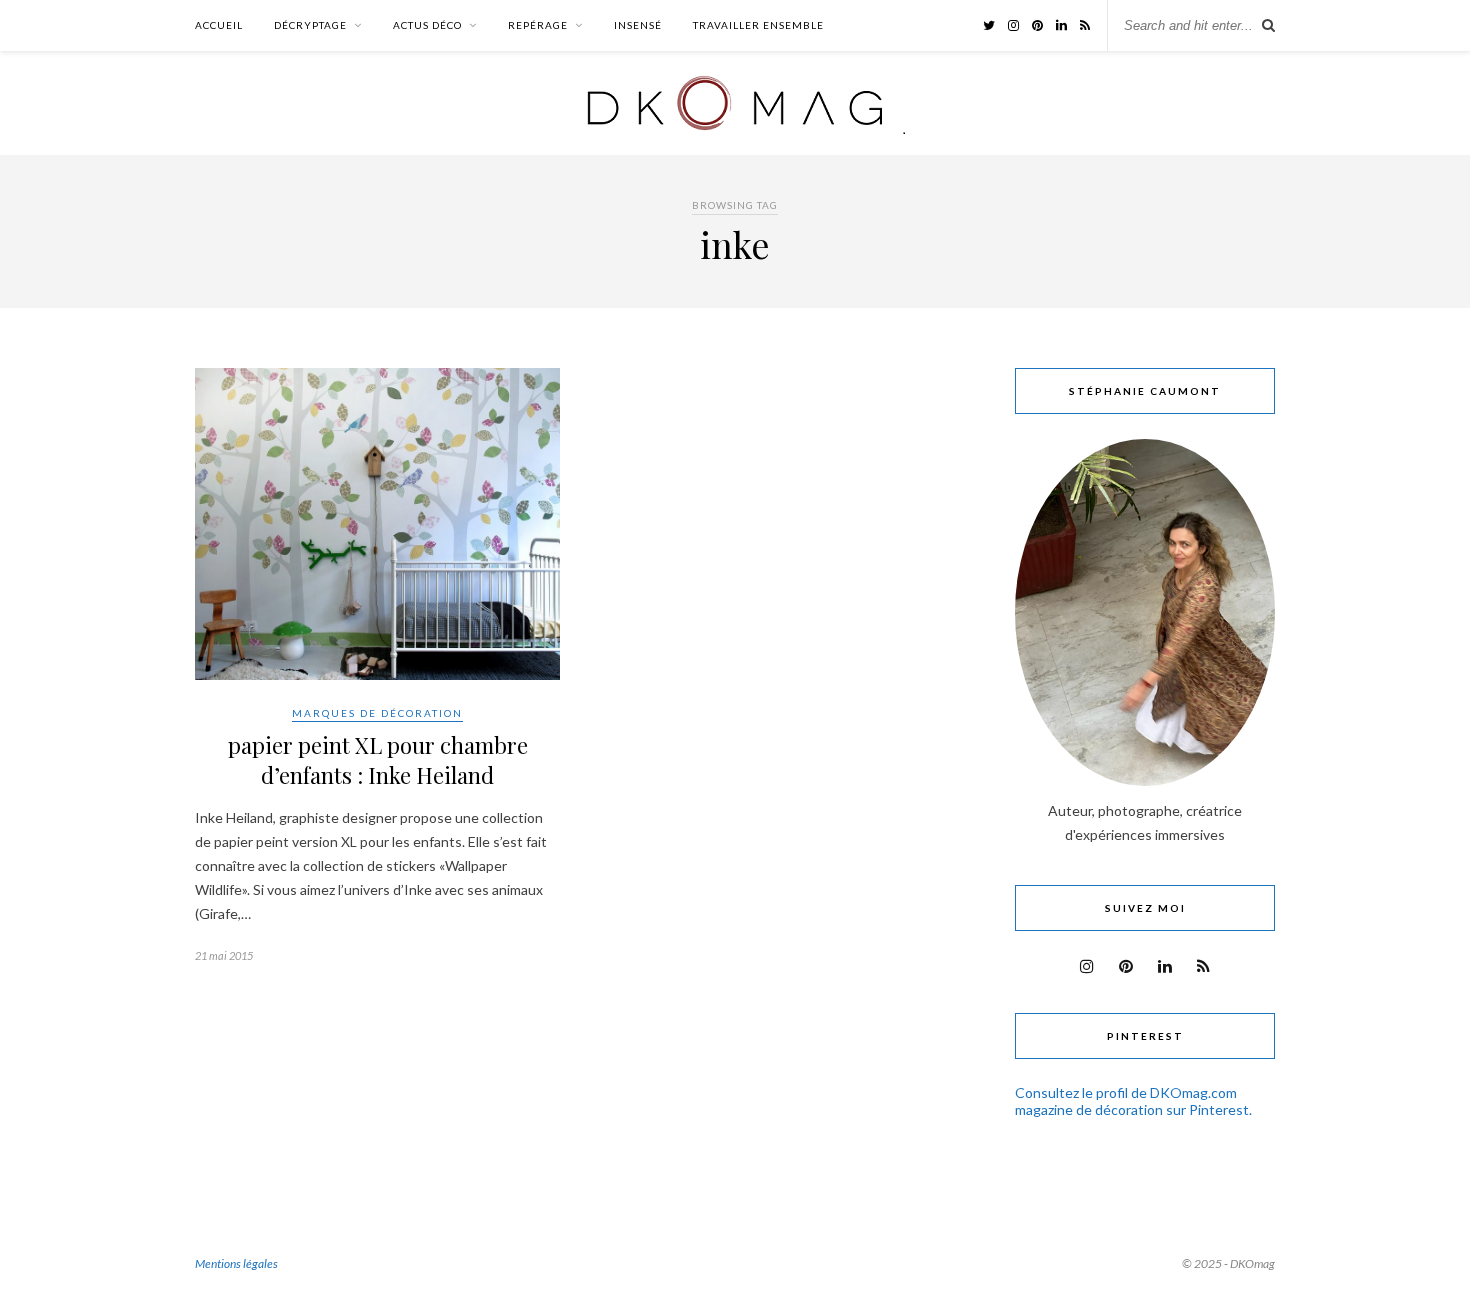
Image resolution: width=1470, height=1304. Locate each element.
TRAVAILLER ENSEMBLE (758, 25)
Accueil (219, 25)
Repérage (538, 25)
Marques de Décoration (377, 713)
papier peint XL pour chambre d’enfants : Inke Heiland (378, 760)
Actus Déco (427, 25)
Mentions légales (236, 1263)
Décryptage (310, 25)
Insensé (638, 25)
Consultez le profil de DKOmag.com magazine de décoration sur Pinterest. (1133, 1101)
